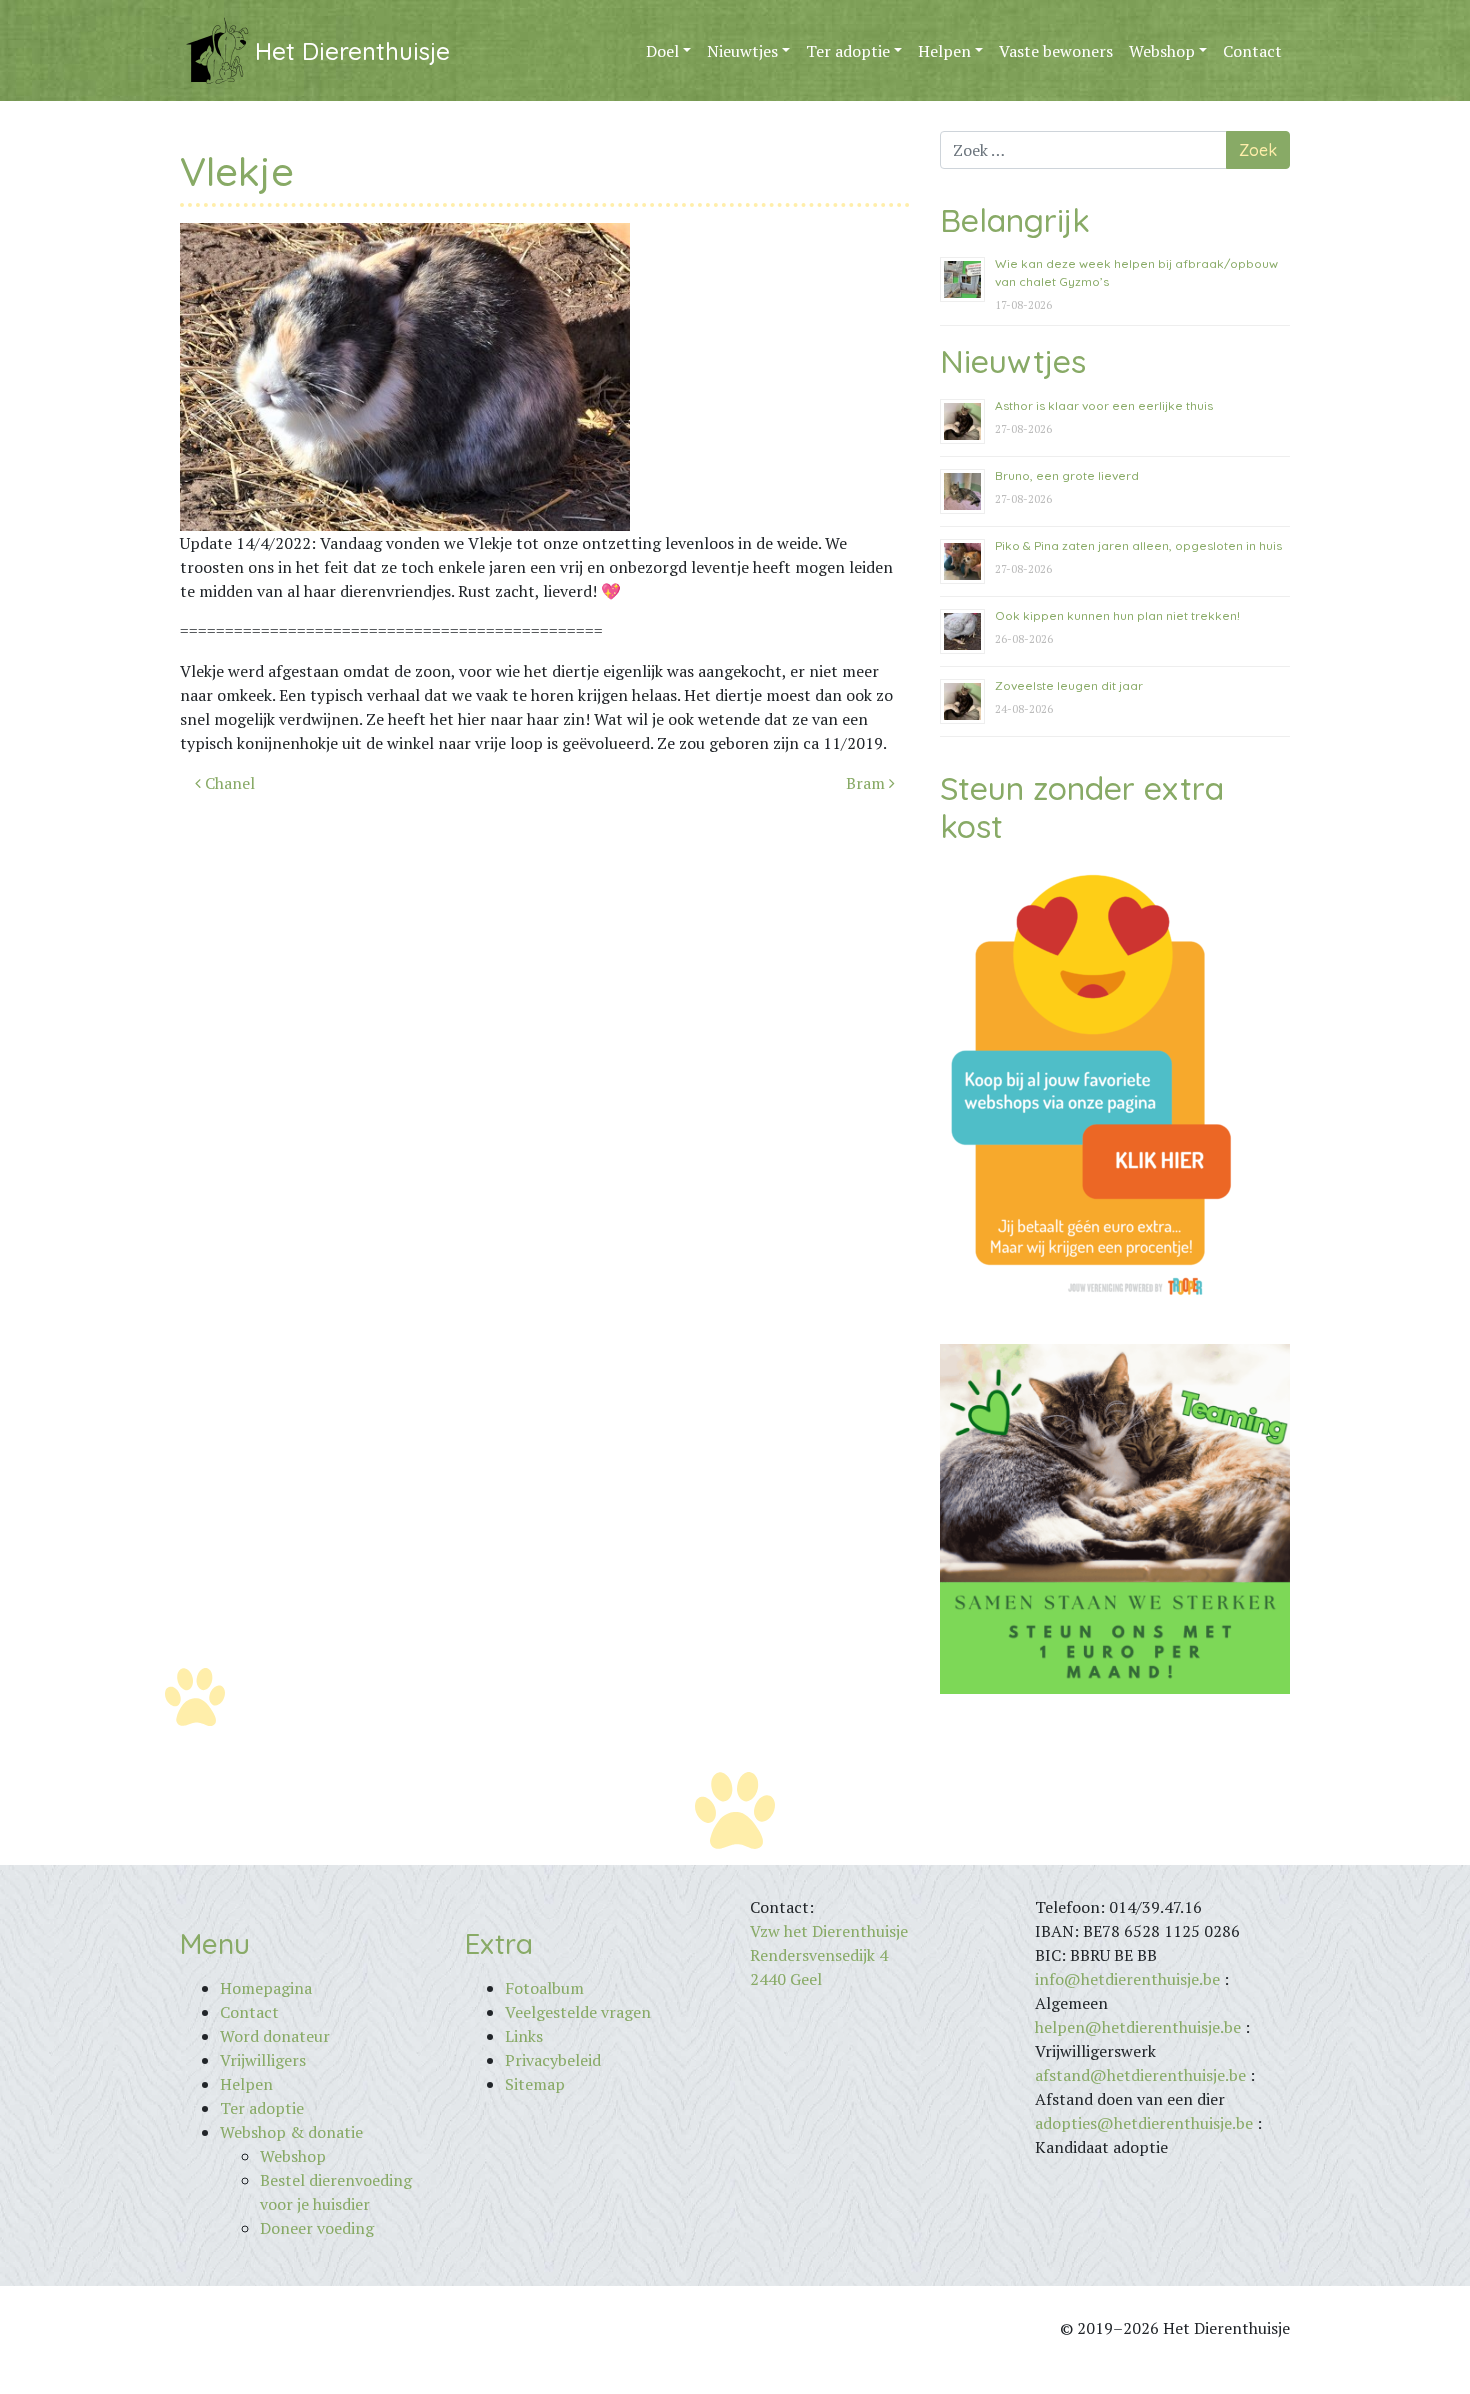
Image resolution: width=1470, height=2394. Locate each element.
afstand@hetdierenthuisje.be (1140, 2075)
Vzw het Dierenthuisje (829, 1931)
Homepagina (266, 1988)
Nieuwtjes (742, 51)
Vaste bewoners (1056, 51)
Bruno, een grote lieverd (1067, 475)
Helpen (944, 51)
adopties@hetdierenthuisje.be (1144, 2123)
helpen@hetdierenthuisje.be (1138, 2027)
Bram (867, 783)
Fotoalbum (544, 1988)
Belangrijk (1015, 220)
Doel (662, 51)
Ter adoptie (848, 51)
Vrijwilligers (263, 2060)
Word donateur (275, 2036)
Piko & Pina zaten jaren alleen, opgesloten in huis (1138, 545)
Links (524, 2036)
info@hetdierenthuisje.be (1129, 1979)
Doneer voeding (317, 2228)
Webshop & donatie (291, 2132)
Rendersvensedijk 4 (819, 1955)
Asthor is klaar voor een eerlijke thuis (1104, 405)
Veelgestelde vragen (578, 2012)
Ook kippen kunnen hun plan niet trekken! (1117, 615)
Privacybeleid (553, 2060)
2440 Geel (786, 1979)
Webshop (1162, 51)
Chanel (228, 783)
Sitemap (535, 2084)
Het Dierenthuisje (352, 51)
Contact (1252, 51)
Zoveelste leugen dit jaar (1069, 685)
